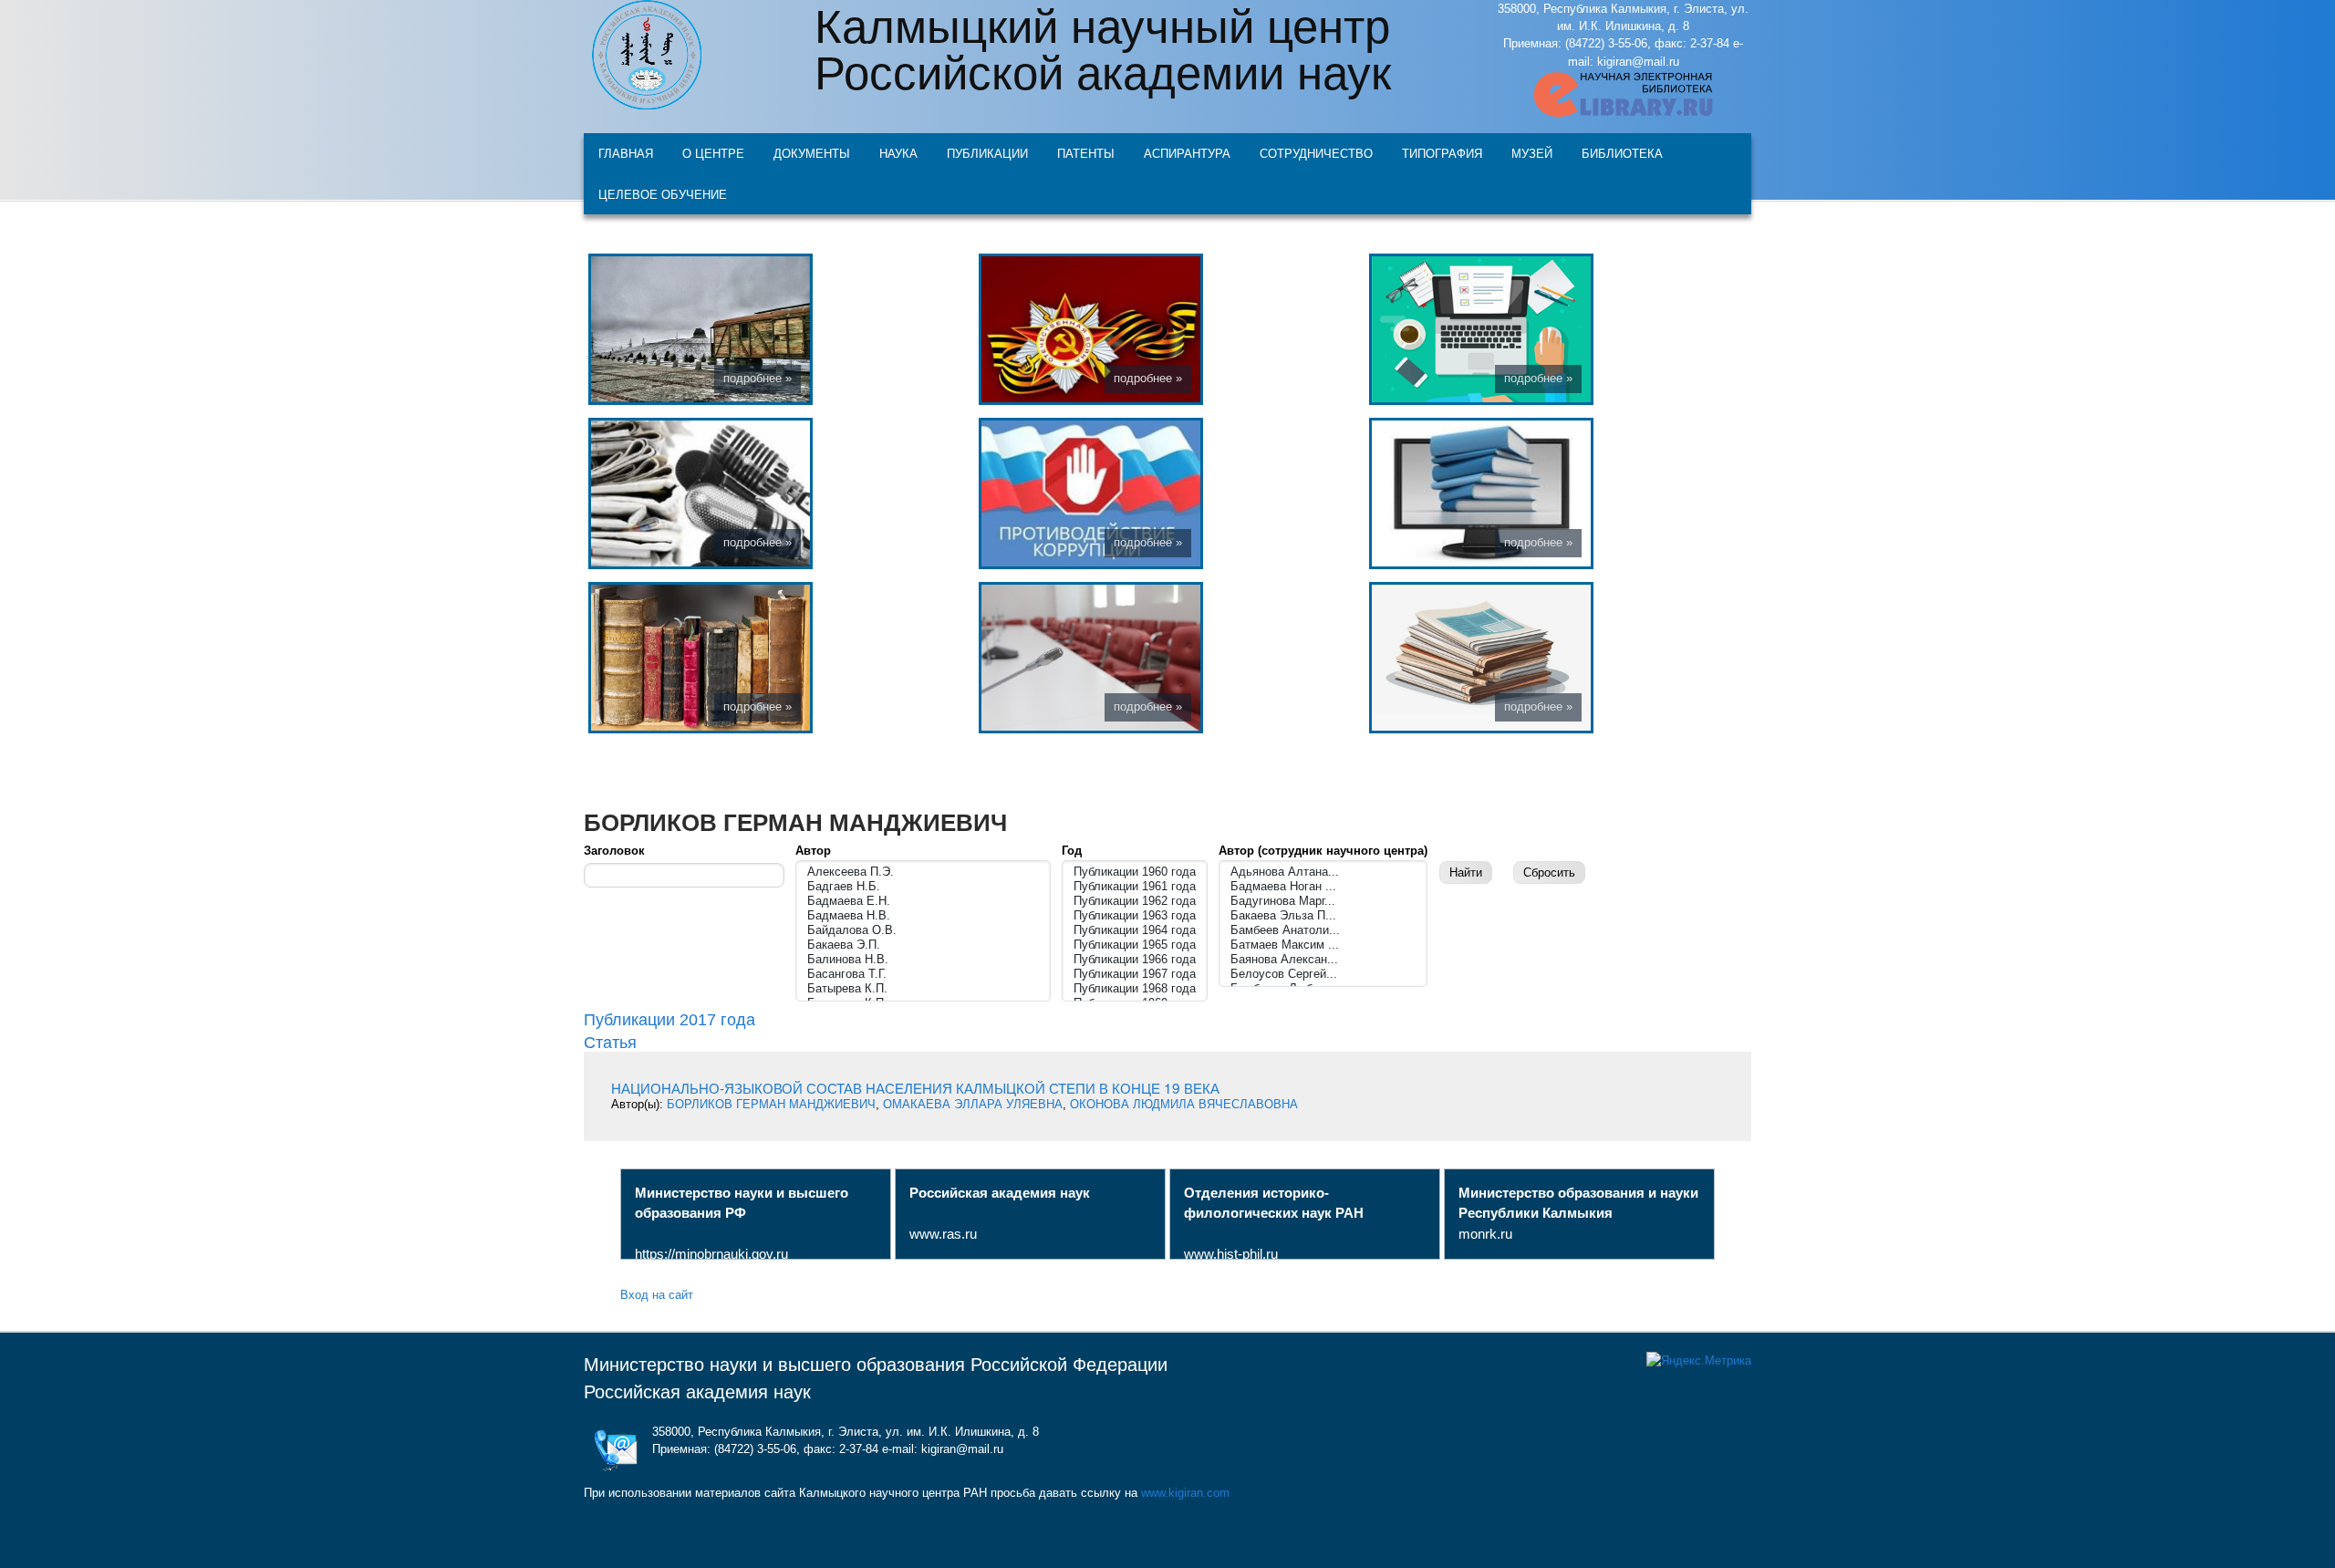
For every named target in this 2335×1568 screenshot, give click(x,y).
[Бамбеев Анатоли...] (1323, 930)
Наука (898, 153)
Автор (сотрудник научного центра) (1323, 851)
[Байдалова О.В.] (923, 930)
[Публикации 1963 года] (1135, 916)
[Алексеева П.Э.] (923, 872)
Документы (812, 153)
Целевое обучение (663, 194)
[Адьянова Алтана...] (1323, 872)
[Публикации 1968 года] (1135, 989)
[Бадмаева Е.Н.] (923, 901)
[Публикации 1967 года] (1135, 974)
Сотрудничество (1316, 153)
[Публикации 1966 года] (1135, 960)
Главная (626, 153)
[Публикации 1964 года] (1135, 930)
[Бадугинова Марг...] (1323, 901)
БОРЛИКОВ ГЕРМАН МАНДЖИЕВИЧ (771, 1104)
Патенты (1086, 153)
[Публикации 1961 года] (1135, 887)
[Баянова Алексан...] (1323, 960)
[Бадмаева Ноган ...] (1323, 887)
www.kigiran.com (1185, 1493)
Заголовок (614, 851)
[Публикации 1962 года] (1135, 901)
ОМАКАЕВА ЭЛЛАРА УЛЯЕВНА (973, 1104)
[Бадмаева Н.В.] (923, 916)
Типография (1442, 153)
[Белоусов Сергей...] (1323, 974)
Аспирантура (1187, 153)
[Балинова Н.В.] (923, 960)
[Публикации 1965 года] (1135, 945)
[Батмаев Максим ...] (1323, 945)
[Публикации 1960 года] (1135, 872)
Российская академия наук (697, 1392)
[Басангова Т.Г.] (923, 974)
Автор (813, 851)
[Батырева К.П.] (923, 989)
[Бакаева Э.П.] (923, 945)
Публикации (987, 153)
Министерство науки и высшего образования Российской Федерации (876, 1365)
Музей (1532, 153)
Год (1072, 851)
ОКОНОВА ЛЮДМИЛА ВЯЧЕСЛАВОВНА (1184, 1104)
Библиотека (1622, 153)
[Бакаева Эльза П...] (1323, 916)
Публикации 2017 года (669, 1020)
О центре (713, 153)
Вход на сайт (657, 1294)
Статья (610, 1041)
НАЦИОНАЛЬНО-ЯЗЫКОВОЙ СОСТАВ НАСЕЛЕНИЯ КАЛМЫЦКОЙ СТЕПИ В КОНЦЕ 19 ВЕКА (915, 1087)
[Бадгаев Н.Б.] (923, 887)
